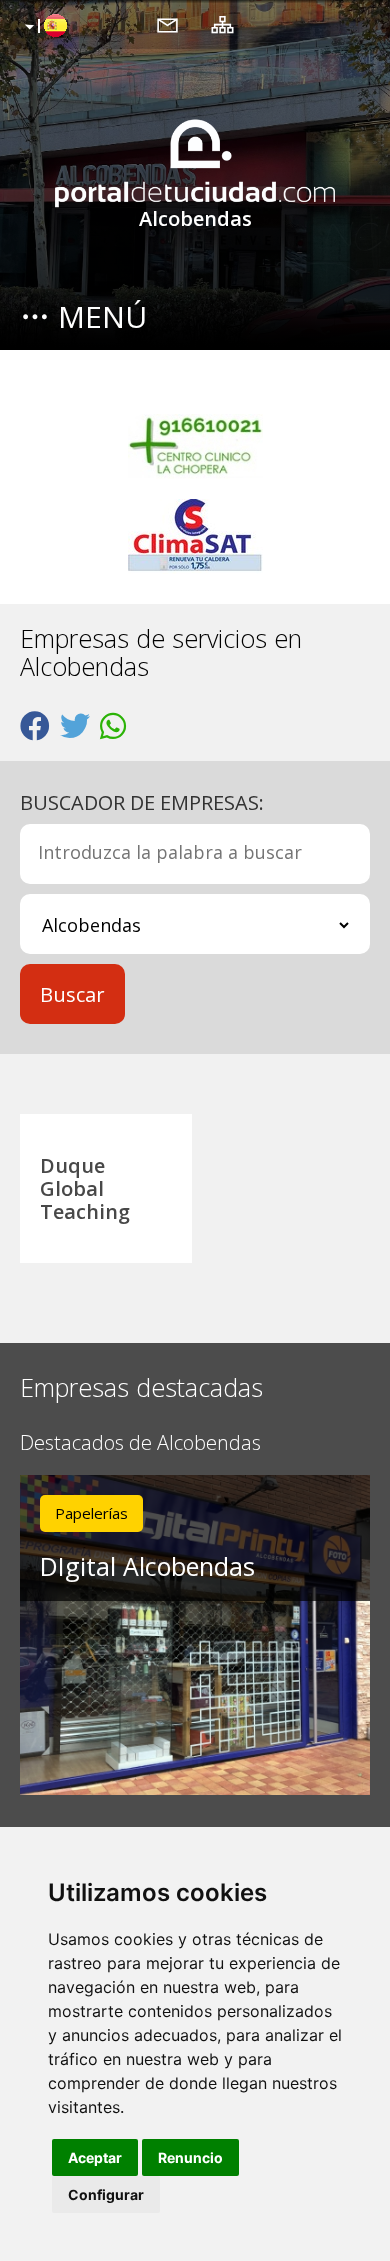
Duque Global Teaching (85, 1188)
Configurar (106, 2194)
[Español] (43, 27)
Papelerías (91, 1513)
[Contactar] (167, 24)
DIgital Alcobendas (147, 1566)
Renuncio (190, 2157)
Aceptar (95, 2157)
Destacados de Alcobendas (140, 1443)
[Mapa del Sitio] (222, 24)
